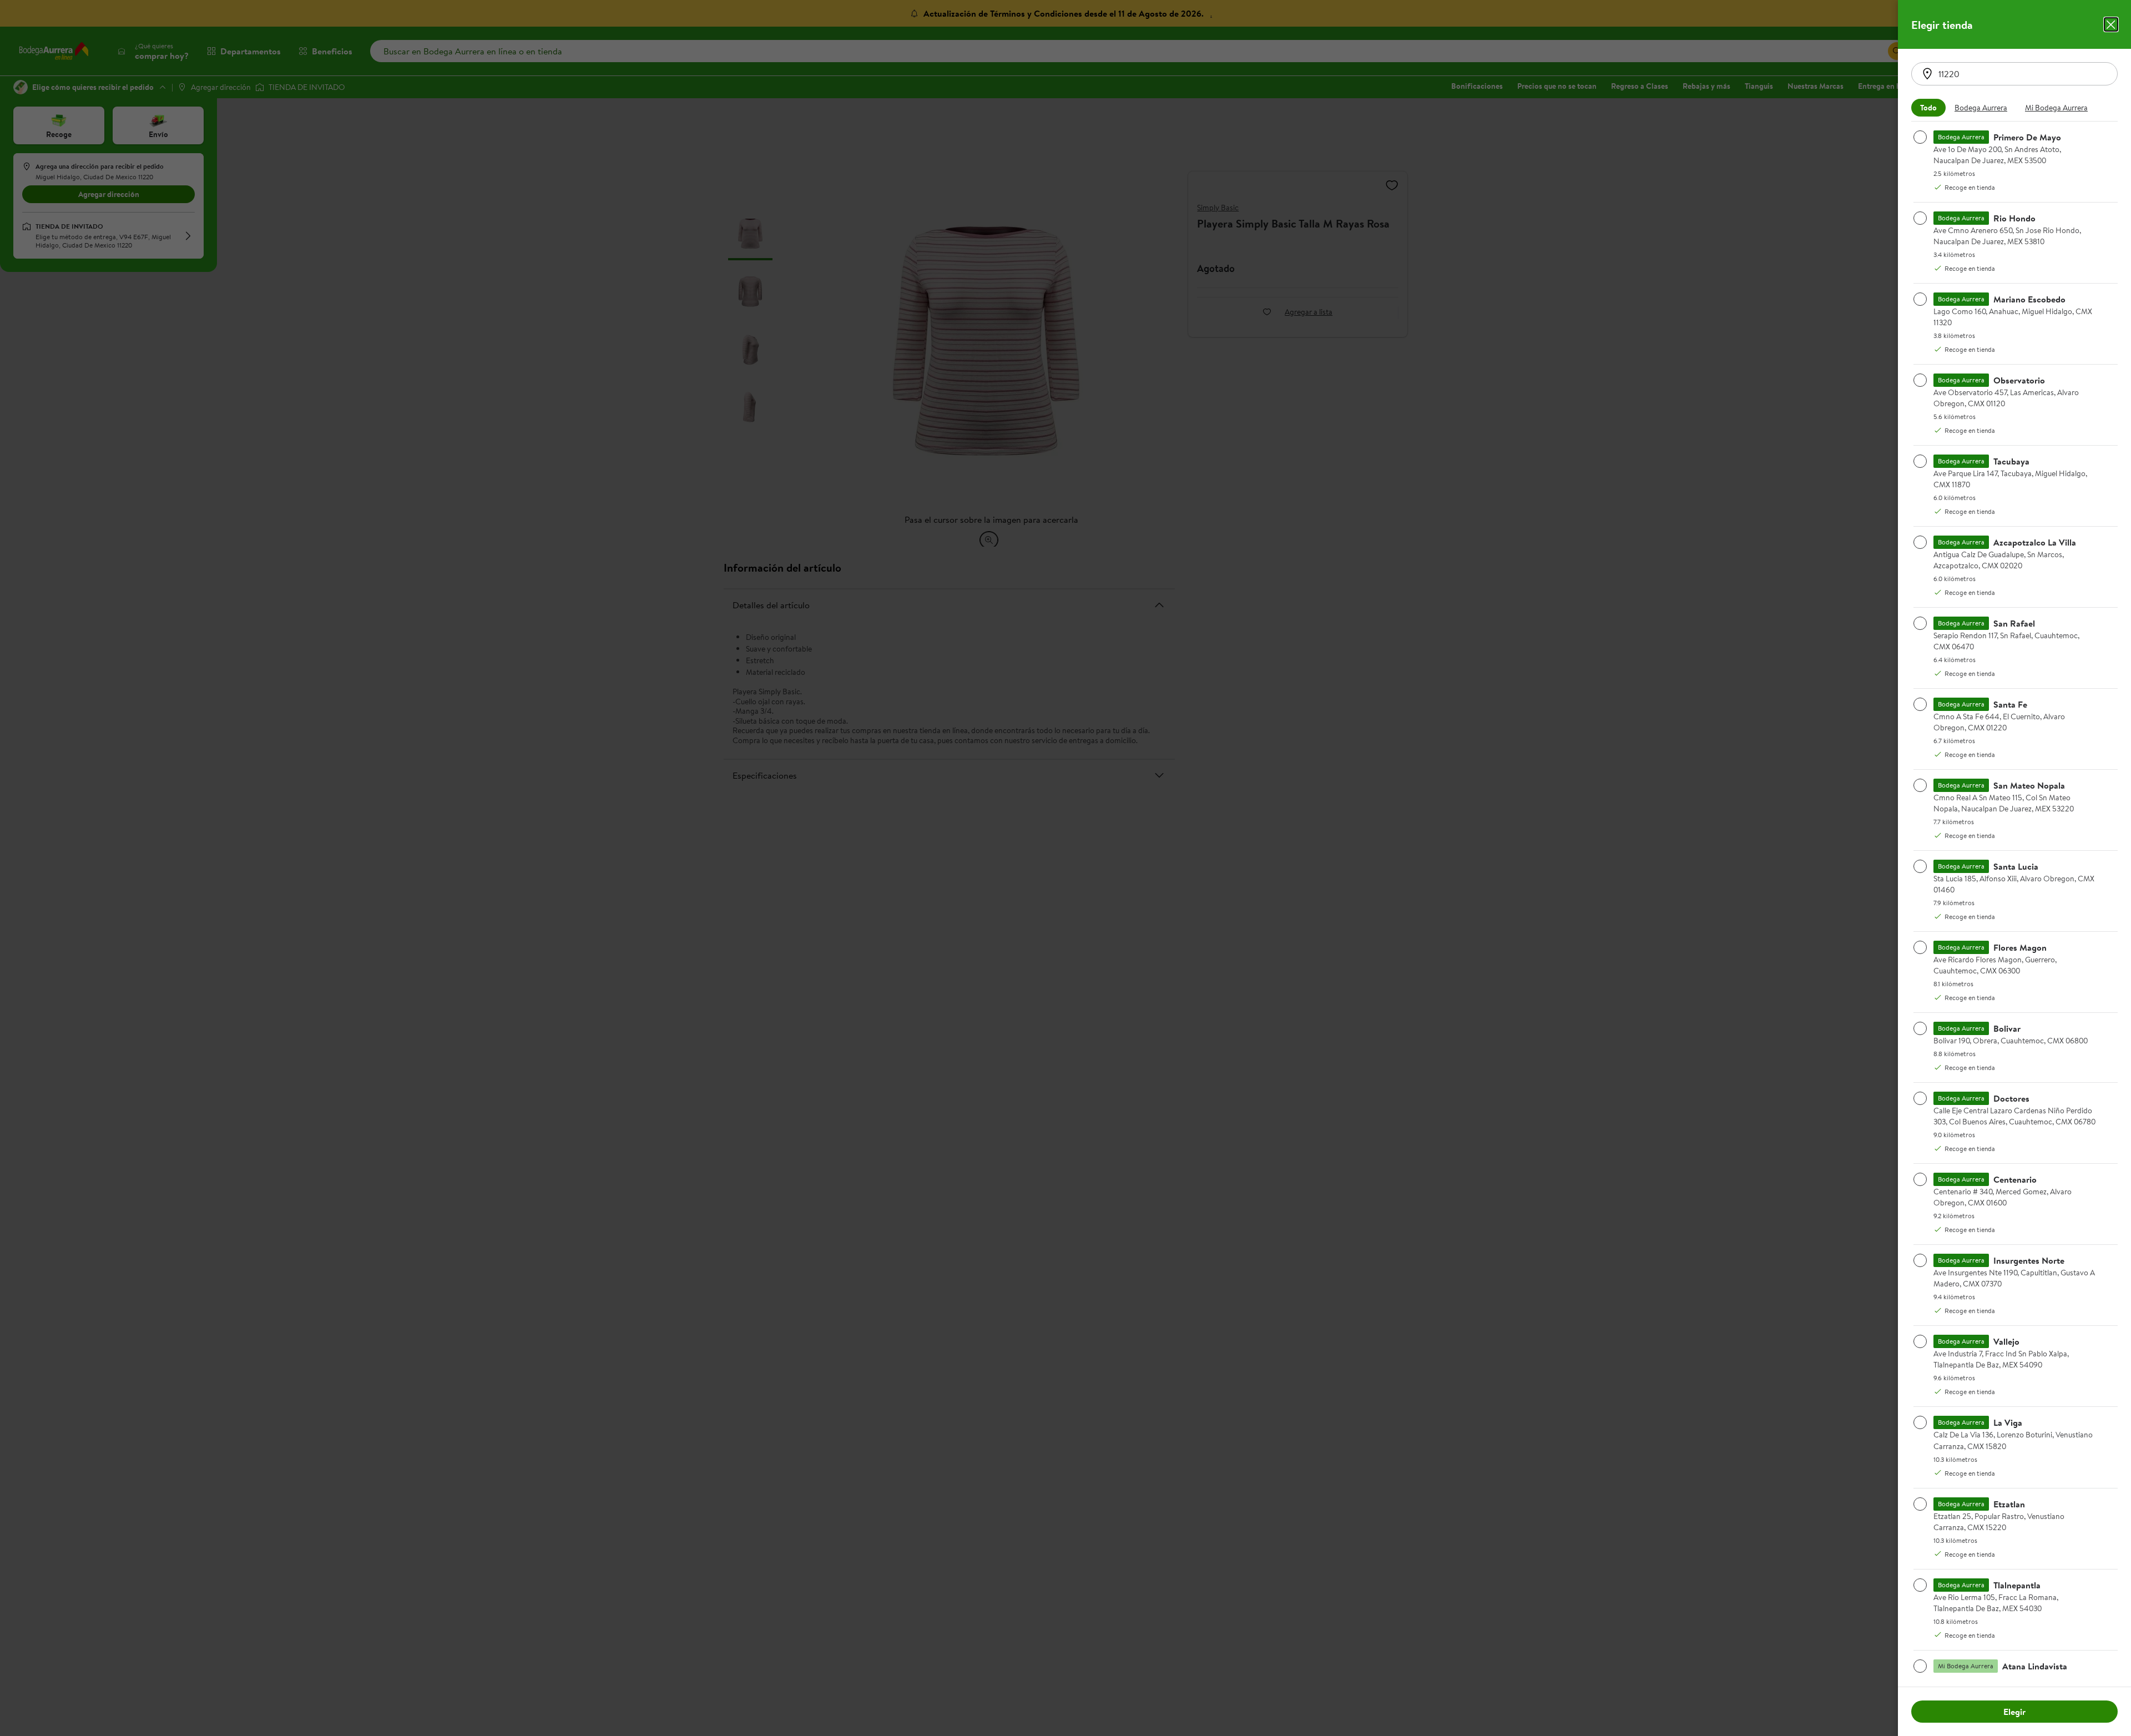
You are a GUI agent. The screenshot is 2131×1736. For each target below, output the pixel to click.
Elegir (2014, 1712)
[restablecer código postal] (1927, 74)
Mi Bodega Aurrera (2056, 108)
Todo (1928, 108)
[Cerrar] (2111, 24)
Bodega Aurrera (1981, 108)
